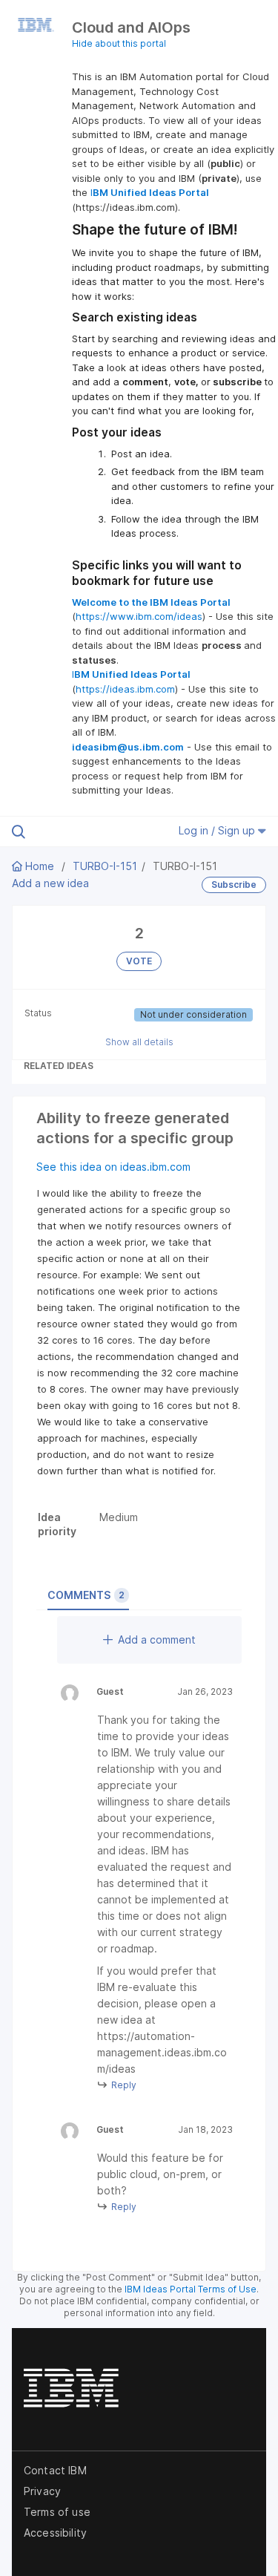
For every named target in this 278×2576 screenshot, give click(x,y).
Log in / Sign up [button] (218, 830)
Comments (86, 1595)
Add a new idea (50, 883)
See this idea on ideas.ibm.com (113, 1167)
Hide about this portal (119, 43)
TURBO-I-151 (105, 866)
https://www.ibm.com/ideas (139, 616)
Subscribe (234, 885)
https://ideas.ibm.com (125, 689)
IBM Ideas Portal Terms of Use (191, 2289)
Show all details (139, 1042)
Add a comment (157, 1640)
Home (40, 866)
